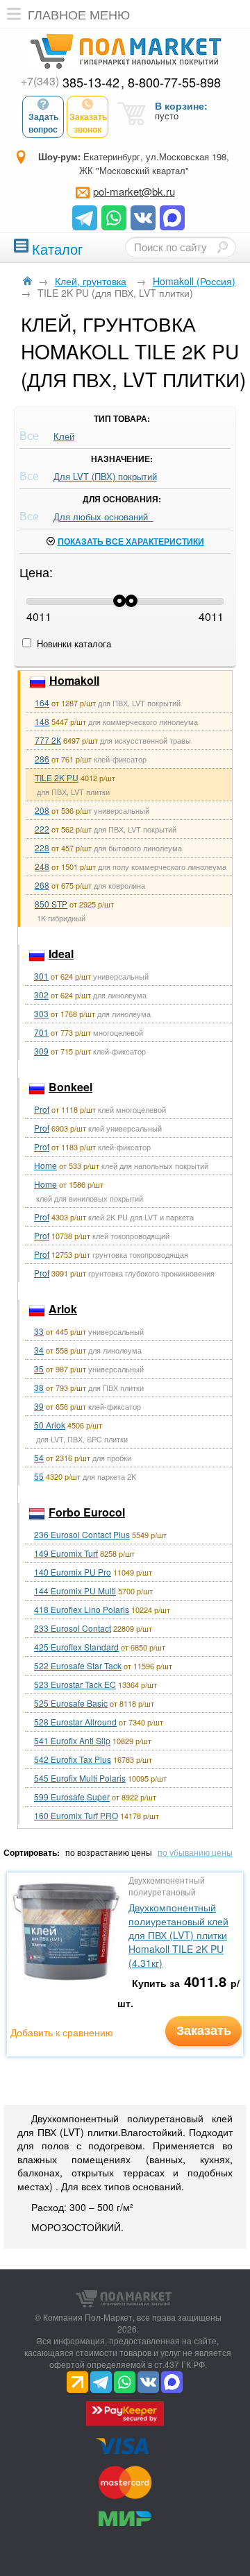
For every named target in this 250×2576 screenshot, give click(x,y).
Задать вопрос (43, 123)
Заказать (204, 2030)
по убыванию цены (195, 1852)
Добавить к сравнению (62, 2032)
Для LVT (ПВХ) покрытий (105, 476)
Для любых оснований (103, 517)
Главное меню (79, 14)
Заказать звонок (88, 123)
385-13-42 (70, 82)
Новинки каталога (73, 643)
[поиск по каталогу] (222, 247)
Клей (64, 436)
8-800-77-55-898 (174, 82)
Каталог (57, 247)
